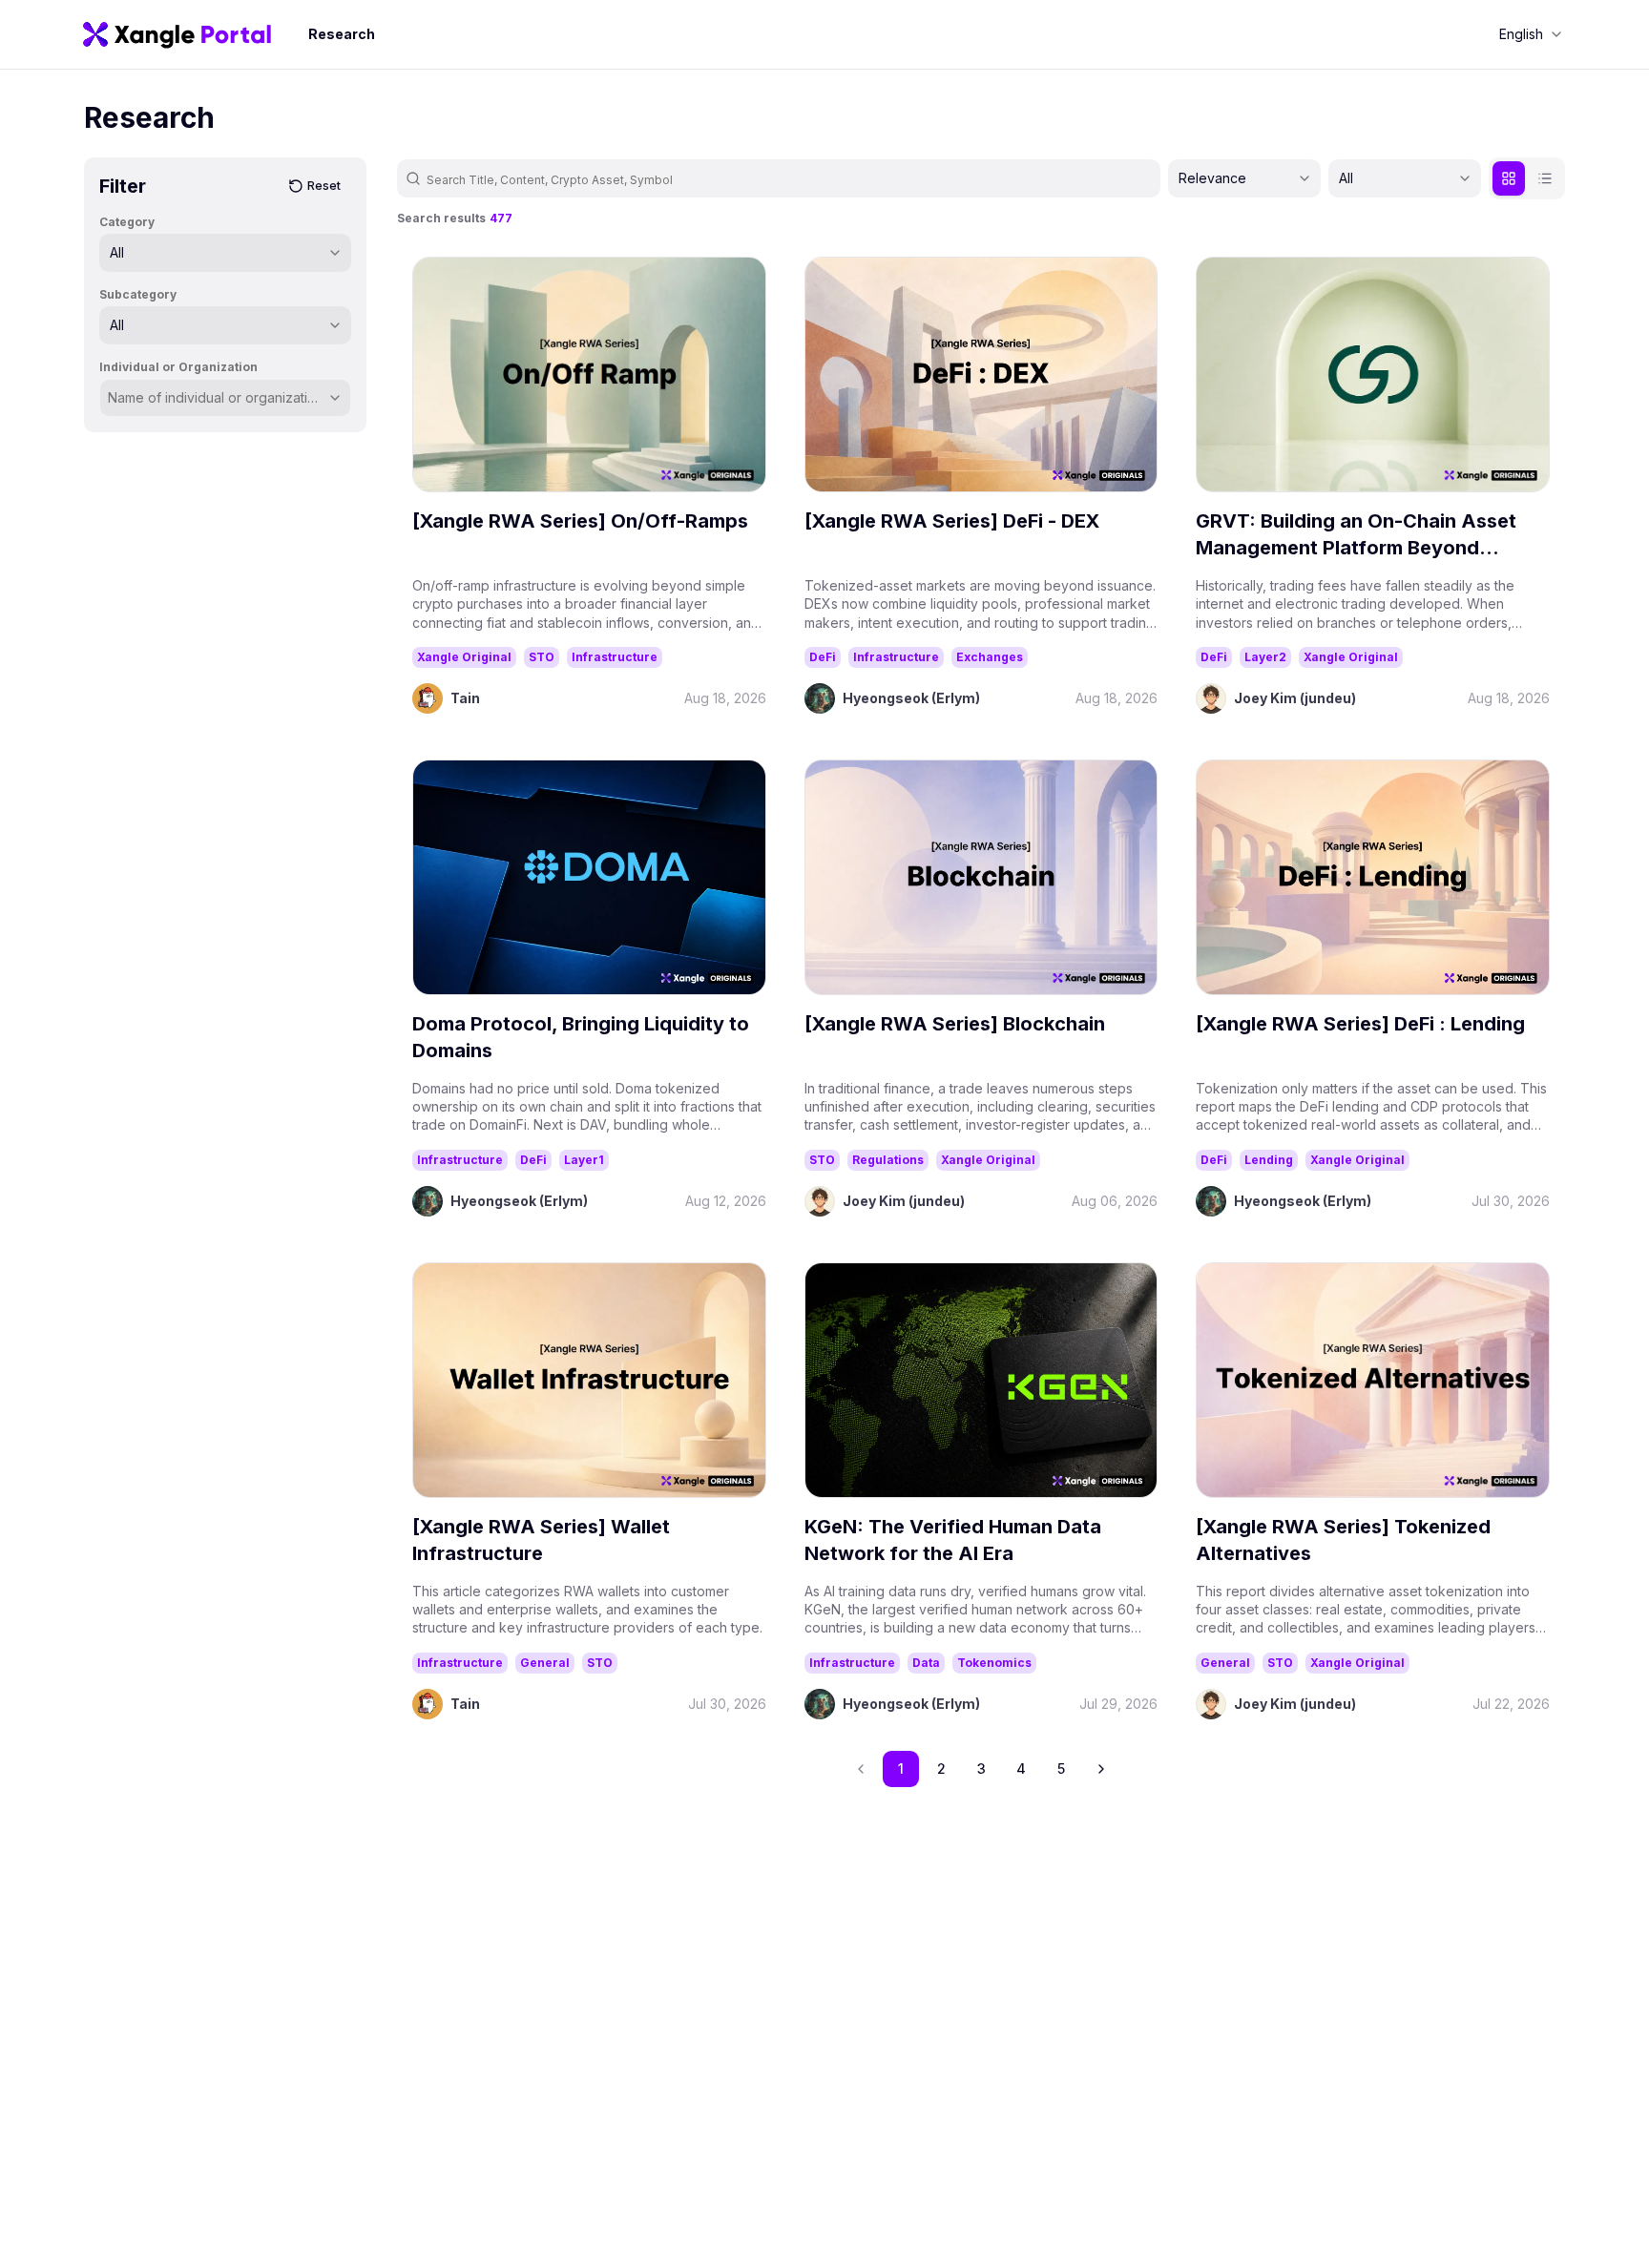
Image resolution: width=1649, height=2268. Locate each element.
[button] (1101, 1769)
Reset (324, 186)
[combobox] (1531, 34)
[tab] (1509, 178)
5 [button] (1061, 1769)
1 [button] (901, 1769)
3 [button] (981, 1769)
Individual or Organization (178, 367)
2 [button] (941, 1769)
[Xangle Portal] (177, 34)
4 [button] (1021, 1769)
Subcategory (138, 294)
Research (342, 34)
